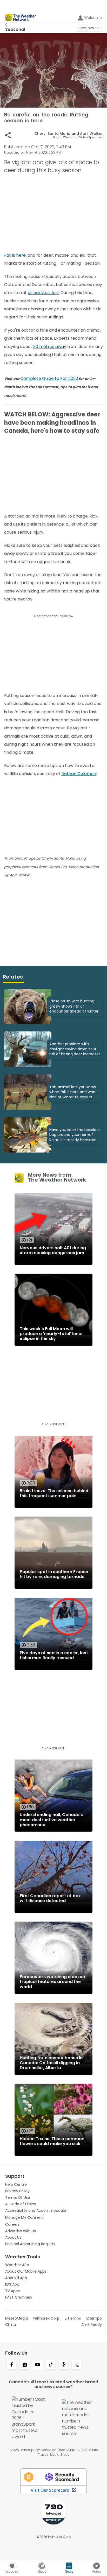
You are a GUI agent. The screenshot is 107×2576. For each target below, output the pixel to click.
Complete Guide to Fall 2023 (49, 378)
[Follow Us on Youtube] (38, 2365)
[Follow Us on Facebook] (12, 2365)
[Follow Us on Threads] (64, 2365)
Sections (86, 28)
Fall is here (15, 255)
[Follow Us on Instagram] (25, 2365)
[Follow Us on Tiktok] (51, 2365)
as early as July (43, 293)
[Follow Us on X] (77, 2365)
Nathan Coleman (79, 774)
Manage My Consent (24, 2217)
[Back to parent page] (15, 25)
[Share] (8, 135)
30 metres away (50, 347)
